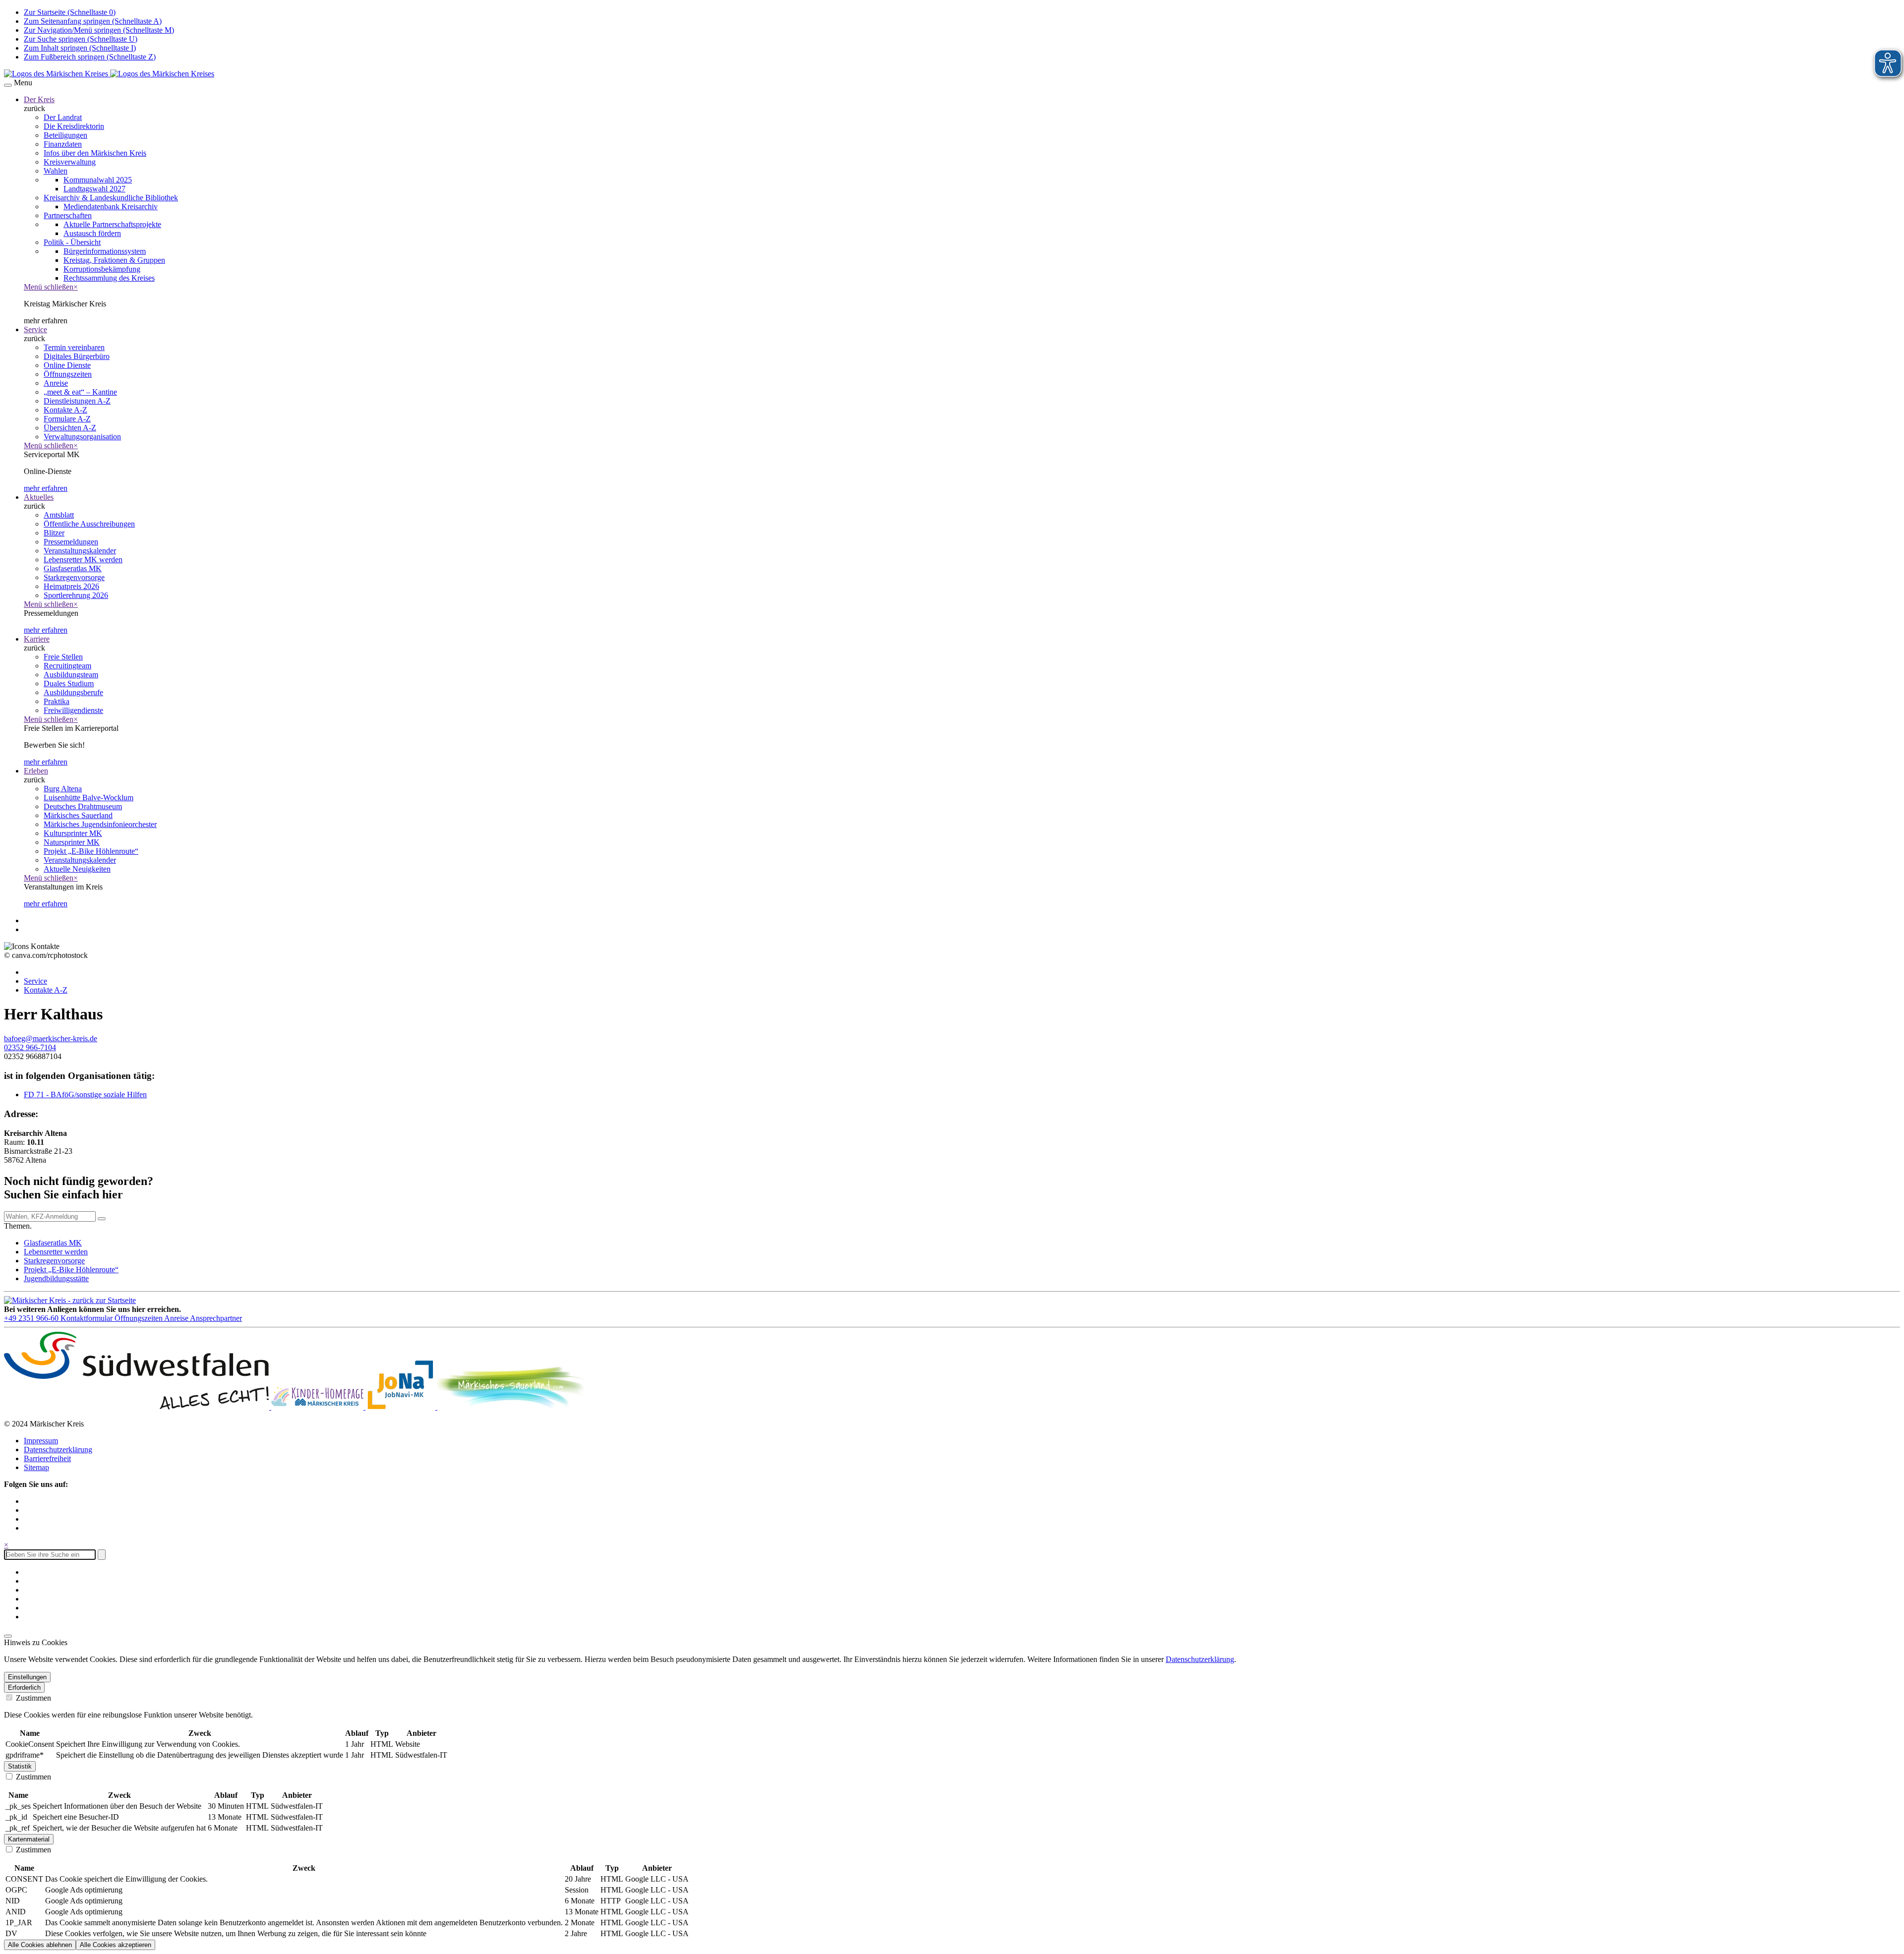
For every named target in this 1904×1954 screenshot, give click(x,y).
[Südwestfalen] (138, 1407)
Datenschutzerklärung (58, 1450)
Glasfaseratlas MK (53, 1243)
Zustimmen (32, 1698)
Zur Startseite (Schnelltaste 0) (70, 12)
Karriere (37, 639)
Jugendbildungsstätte (56, 1278)
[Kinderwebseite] (318, 1407)
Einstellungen (27, 1677)
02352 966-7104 (30, 1047)
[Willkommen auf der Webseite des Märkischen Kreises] (109, 74)
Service (35, 329)
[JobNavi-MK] (401, 1407)
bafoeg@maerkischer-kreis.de (51, 1038)
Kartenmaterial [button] (29, 1839)
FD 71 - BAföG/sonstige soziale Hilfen (85, 1095)
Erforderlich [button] (24, 1688)
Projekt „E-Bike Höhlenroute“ (71, 1270)
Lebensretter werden (56, 1252)
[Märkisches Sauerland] (512, 1407)
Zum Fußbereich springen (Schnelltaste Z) (90, 57)
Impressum (41, 1441)
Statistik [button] (20, 1766)
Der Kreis (39, 99)
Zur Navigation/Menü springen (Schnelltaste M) (99, 30)
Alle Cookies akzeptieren (116, 1945)
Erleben (36, 771)
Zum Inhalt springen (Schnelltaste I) (80, 48)
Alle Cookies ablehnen (40, 1945)
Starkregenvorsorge (54, 1261)
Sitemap (36, 1467)
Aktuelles (39, 497)
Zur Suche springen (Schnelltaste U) (81, 39)
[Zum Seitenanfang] (8, 1636)
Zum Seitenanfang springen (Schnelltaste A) (93, 21)
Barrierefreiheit (47, 1458)
